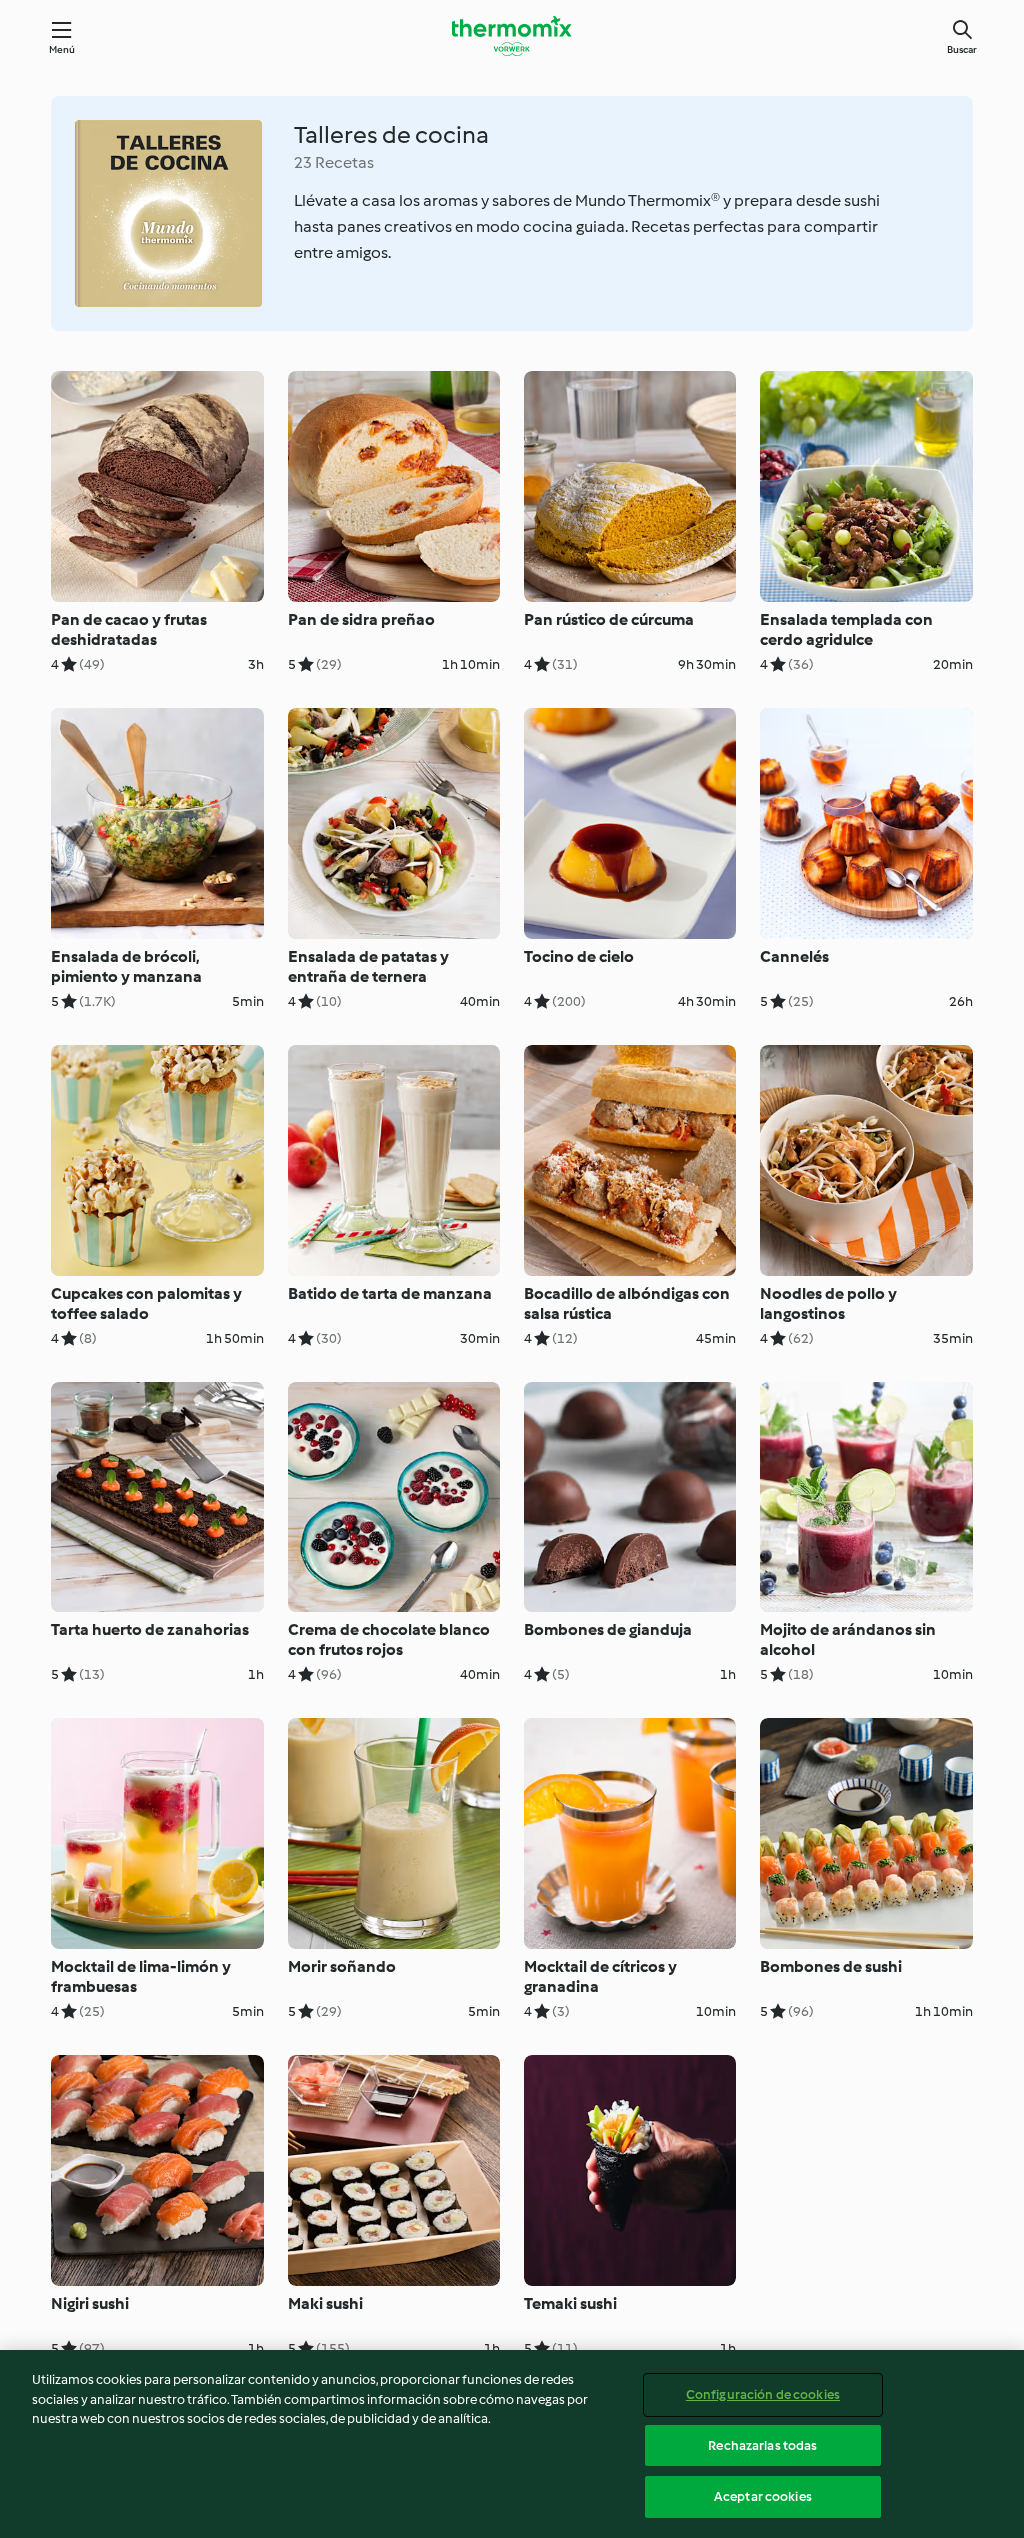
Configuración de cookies (763, 2394)
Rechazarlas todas (762, 2445)
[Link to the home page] (512, 36)
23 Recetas (334, 162)
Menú (62, 49)
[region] (512, 2444)
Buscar (962, 49)
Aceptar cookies (763, 2496)
